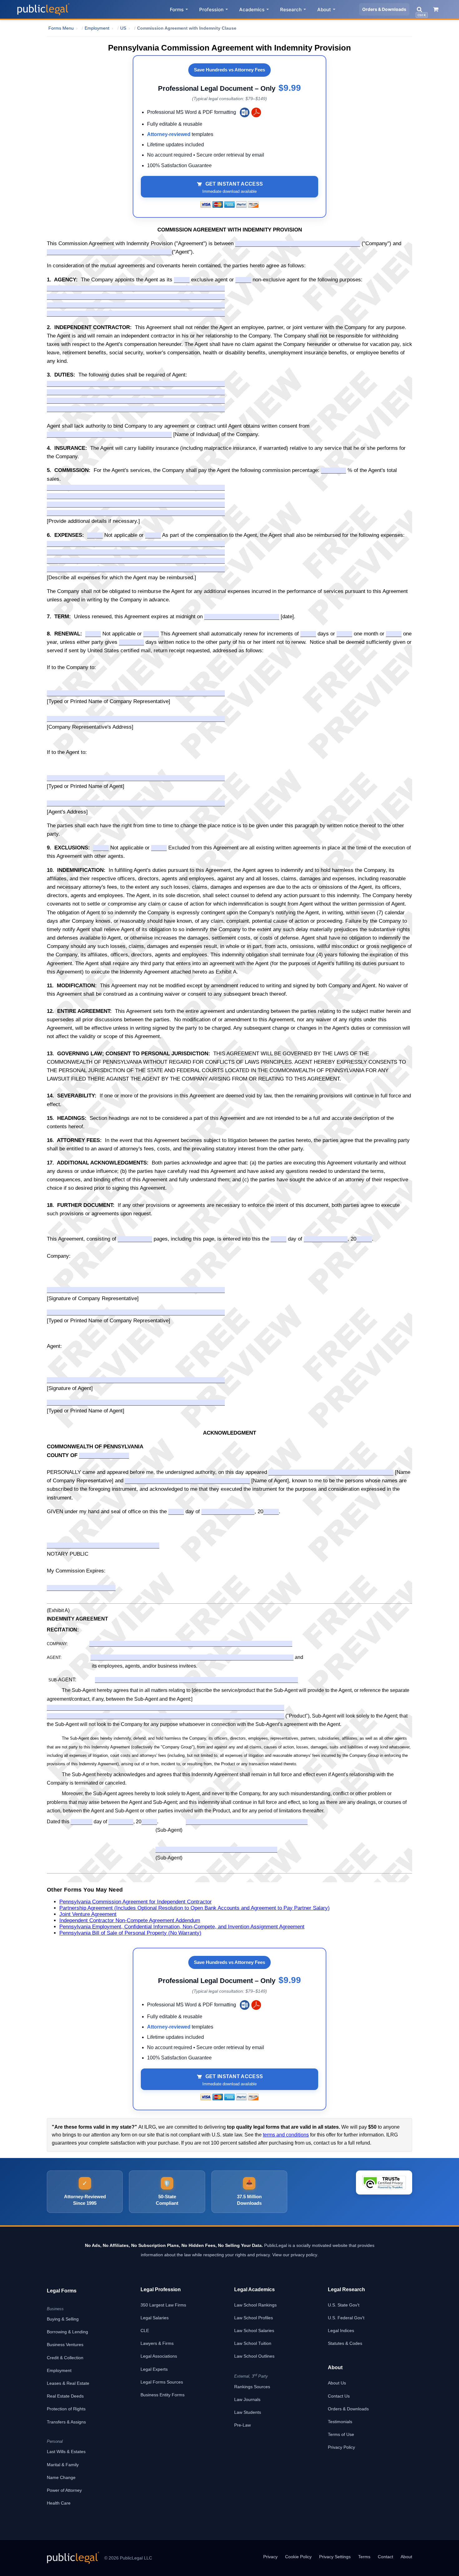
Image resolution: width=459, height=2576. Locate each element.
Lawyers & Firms (157, 2343)
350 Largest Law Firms (163, 2305)
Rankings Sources (252, 2387)
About (324, 10)
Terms (364, 2557)
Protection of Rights (66, 2409)
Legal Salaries (155, 2318)
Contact (385, 2557)
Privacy (270, 2557)
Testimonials (340, 2422)
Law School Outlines (254, 2356)
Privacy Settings (335, 2557)
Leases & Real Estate (68, 2383)
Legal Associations (159, 2356)
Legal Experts (154, 2369)
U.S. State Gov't (344, 2305)
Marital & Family (63, 2465)
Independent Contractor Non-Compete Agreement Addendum (130, 1920)
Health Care (59, 2503)
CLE (145, 2331)
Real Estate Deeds (65, 2396)
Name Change (61, 2477)
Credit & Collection (65, 2358)
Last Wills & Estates (66, 2452)
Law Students (248, 2412)
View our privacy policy (295, 2255)
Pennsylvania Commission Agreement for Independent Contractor (136, 1902)
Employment (59, 2370)
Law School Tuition (253, 2343)
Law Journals (247, 2399)
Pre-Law (242, 2425)
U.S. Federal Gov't (346, 2318)
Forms (177, 10)
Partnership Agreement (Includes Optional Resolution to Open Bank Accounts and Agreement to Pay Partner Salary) (195, 1908)
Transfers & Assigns (66, 2422)
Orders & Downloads (384, 9)
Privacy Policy (341, 2447)
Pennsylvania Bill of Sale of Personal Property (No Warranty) (130, 1933)
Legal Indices (341, 2331)
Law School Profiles (254, 2318)
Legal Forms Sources (162, 2382)
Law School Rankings (255, 2305)
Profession (211, 10)
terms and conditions (286, 2135)
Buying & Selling (63, 2319)
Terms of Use (341, 2434)
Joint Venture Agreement (88, 1914)
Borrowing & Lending (67, 2332)
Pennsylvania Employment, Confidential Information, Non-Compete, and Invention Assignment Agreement (182, 1927)
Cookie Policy (298, 2557)
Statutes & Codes (345, 2343)
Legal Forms (62, 2291)
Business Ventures (65, 2345)
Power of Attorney (64, 2490)
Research (291, 10)
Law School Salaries (254, 2331)
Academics (252, 10)
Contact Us (339, 2396)
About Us (337, 2383)
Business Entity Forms (163, 2395)
